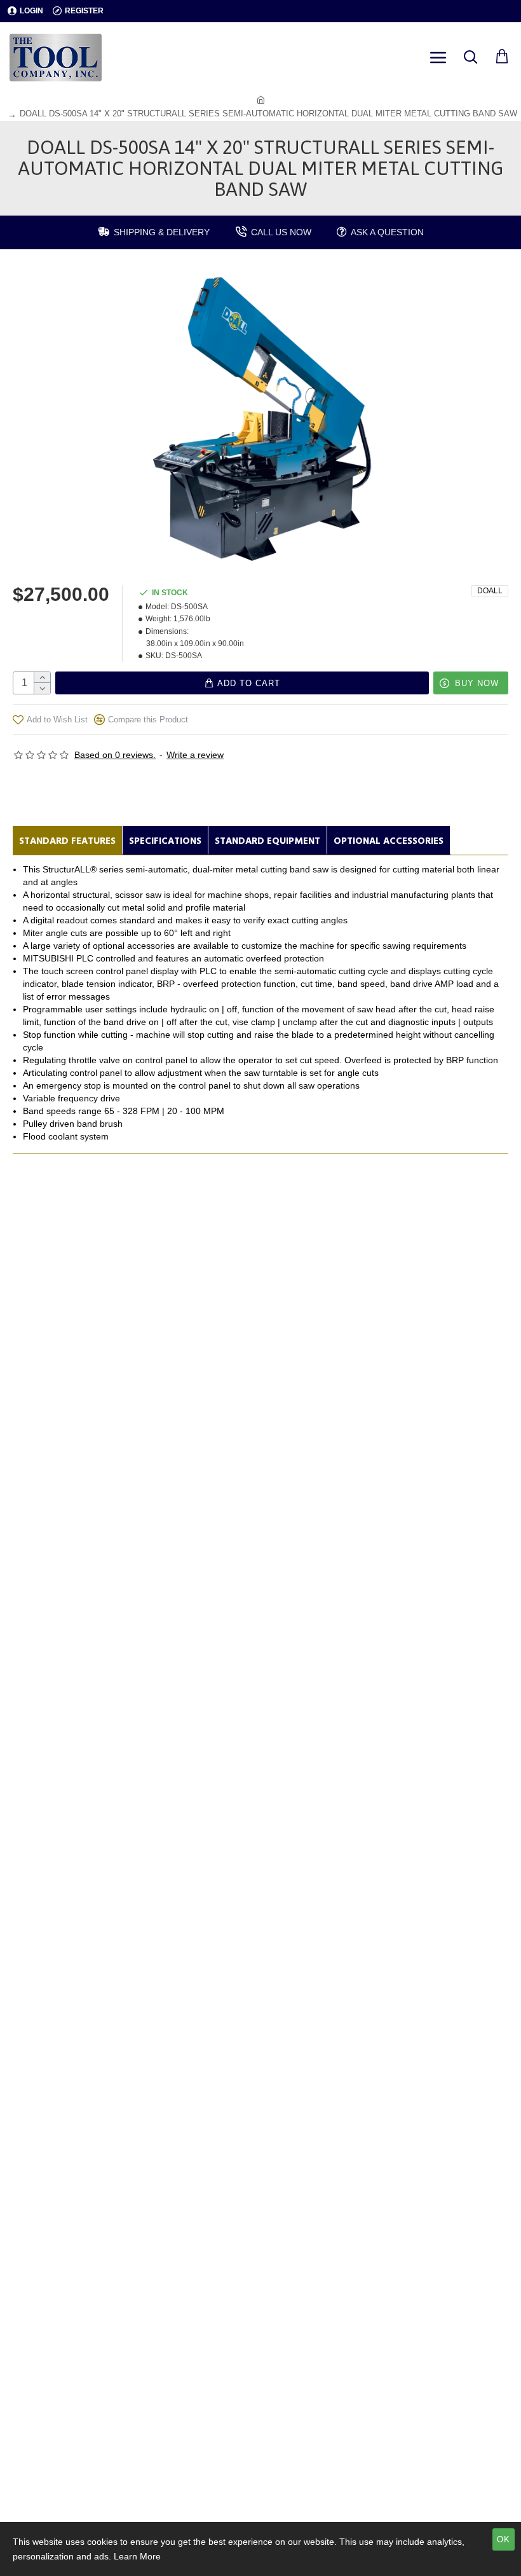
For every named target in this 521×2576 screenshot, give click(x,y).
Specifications (165, 841)
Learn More (137, 2556)
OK (504, 2539)
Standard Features (67, 841)
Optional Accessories (389, 841)
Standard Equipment (267, 841)
